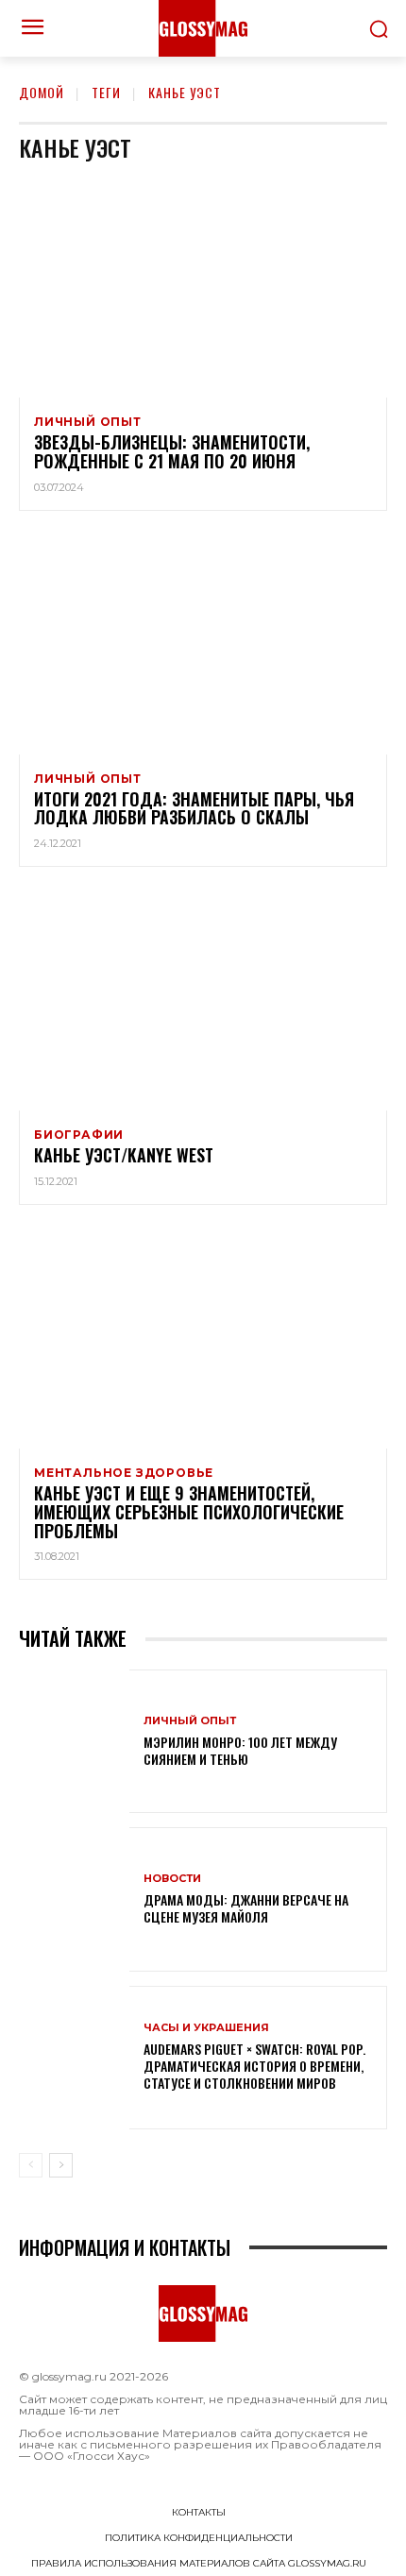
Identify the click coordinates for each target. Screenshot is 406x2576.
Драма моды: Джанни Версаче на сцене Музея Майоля (246, 1908)
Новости (172, 1879)
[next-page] (61, 2165)
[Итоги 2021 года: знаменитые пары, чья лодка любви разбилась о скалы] (203, 644)
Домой (42, 92)
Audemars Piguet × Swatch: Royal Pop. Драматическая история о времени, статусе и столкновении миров (254, 2066)
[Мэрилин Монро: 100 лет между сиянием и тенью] (74, 1741)
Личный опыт (88, 422)
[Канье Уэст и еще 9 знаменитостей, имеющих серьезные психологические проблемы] (203, 1338)
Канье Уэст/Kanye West (124, 1155)
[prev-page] (31, 2165)
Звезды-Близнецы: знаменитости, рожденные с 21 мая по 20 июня (172, 451)
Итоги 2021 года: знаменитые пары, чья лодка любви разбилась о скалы (194, 808)
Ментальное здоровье (124, 1473)
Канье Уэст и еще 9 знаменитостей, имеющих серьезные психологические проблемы (189, 1512)
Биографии (79, 1135)
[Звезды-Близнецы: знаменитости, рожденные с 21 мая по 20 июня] (203, 287)
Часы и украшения (206, 2028)
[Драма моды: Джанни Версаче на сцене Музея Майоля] (74, 1899)
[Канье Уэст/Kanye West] (203, 1000)
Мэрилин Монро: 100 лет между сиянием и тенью (240, 1750)
